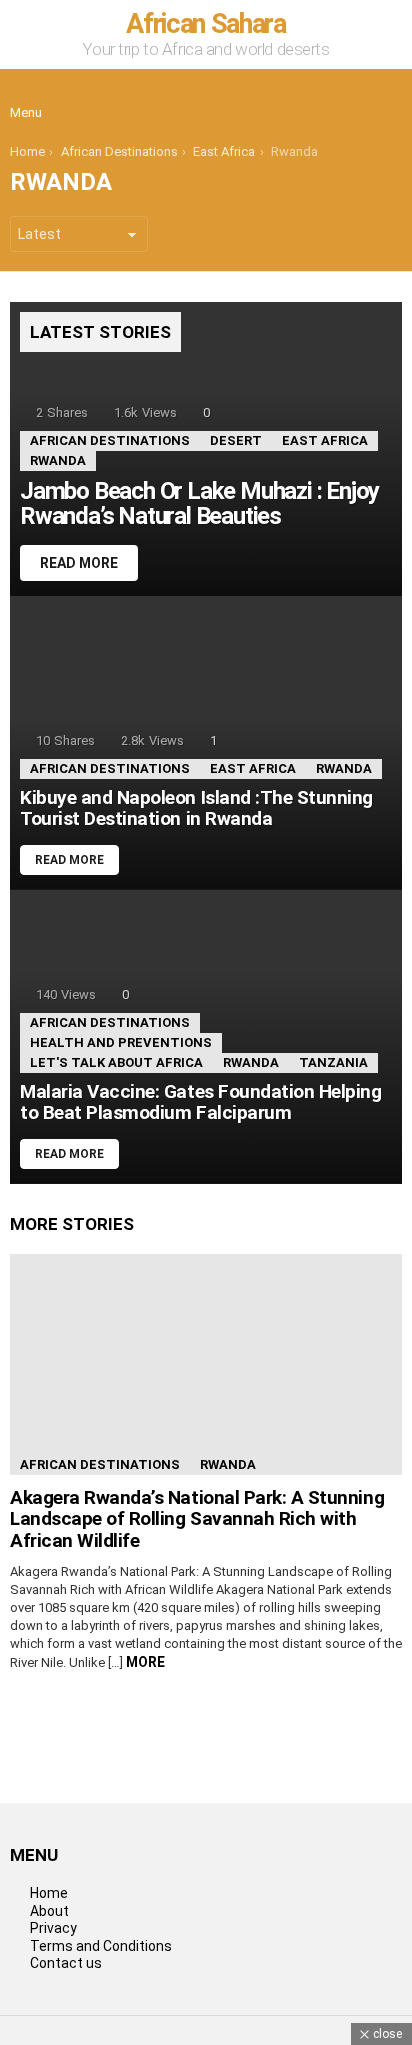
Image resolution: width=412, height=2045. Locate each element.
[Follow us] (344, 97)
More (145, 1662)
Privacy (53, 1928)
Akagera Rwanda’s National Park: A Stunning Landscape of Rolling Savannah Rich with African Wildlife (197, 1519)
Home (49, 1893)
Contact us (66, 1963)
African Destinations (110, 440)
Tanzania (333, 1062)
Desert (236, 440)
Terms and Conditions (101, 1946)
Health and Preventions (121, 1042)
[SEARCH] (386, 97)
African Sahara (205, 24)
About (49, 1911)
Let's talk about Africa (116, 1062)
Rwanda (58, 460)
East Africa (325, 440)
